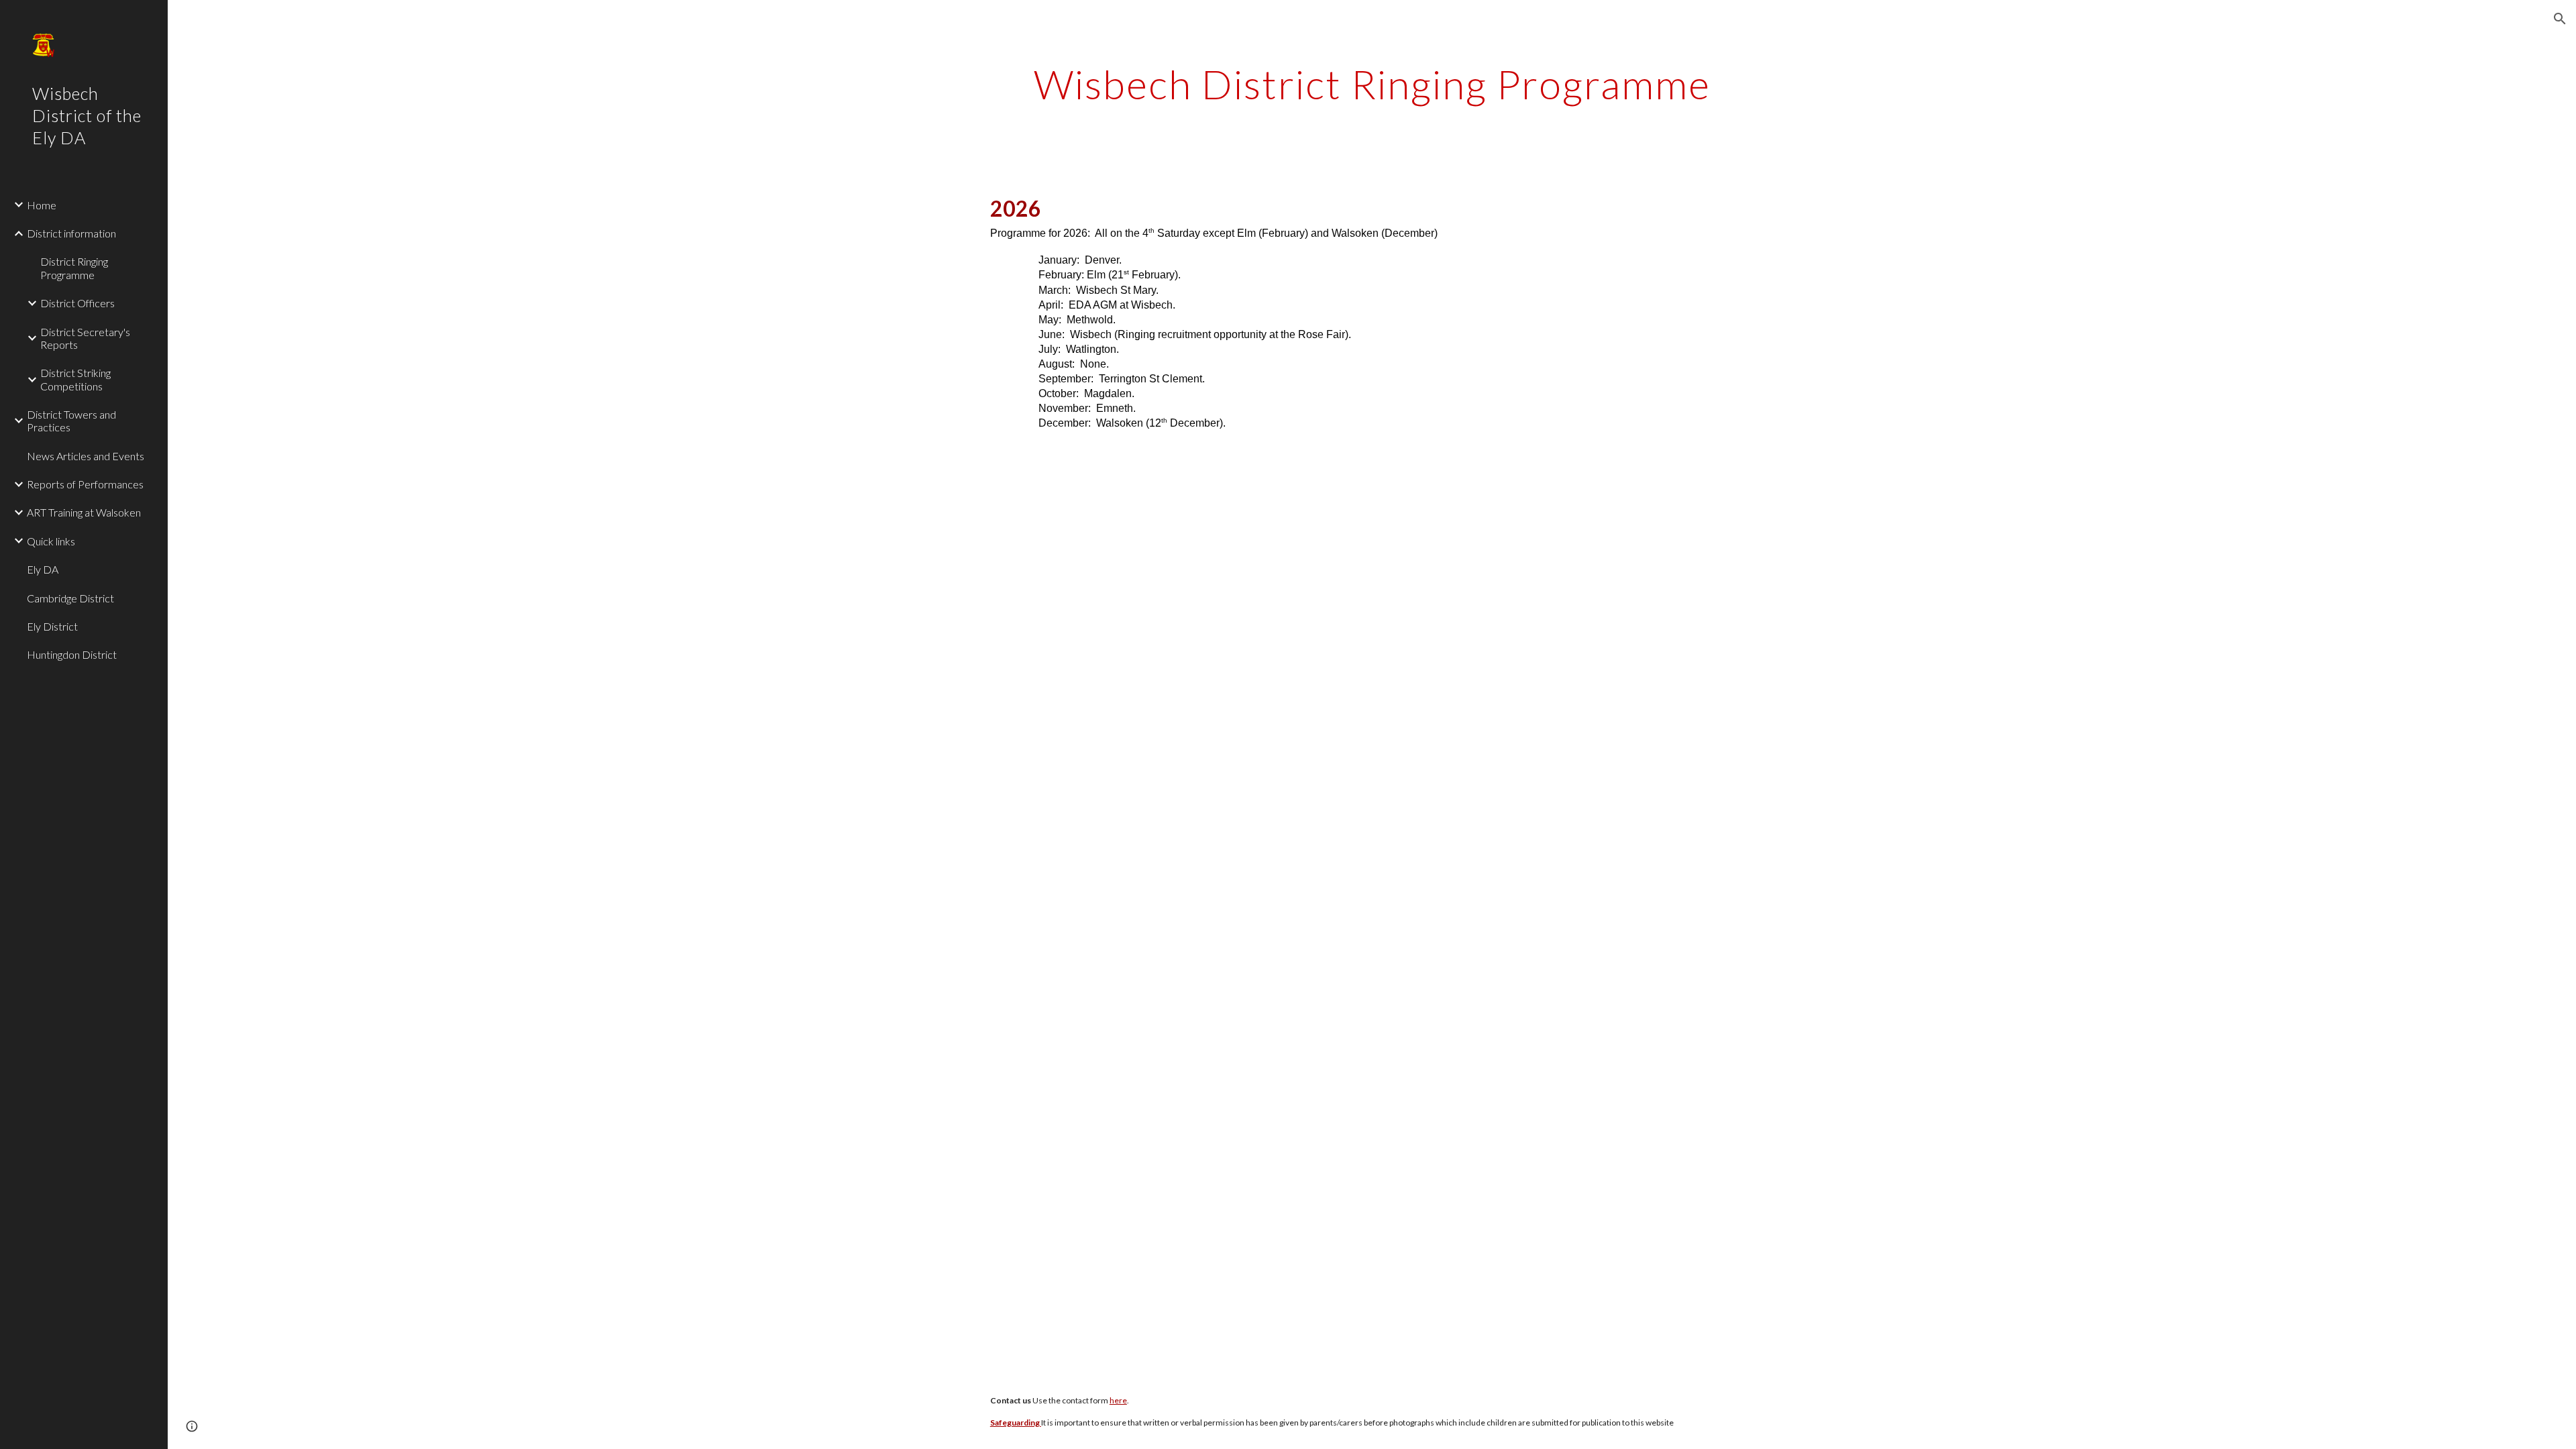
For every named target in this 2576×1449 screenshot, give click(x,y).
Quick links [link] (51, 541)
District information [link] (71, 233)
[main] (1372, 84)
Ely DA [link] (43, 569)
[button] (2560, 19)
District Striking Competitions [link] (75, 379)
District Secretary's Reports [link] (85, 338)
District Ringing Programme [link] (74, 268)
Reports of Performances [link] (85, 484)
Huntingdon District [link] (72, 654)
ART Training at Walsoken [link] (84, 512)
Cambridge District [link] (70, 598)
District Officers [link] (77, 303)
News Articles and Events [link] (86, 456)
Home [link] (42, 205)
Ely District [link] (52, 626)
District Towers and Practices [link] (71, 421)
